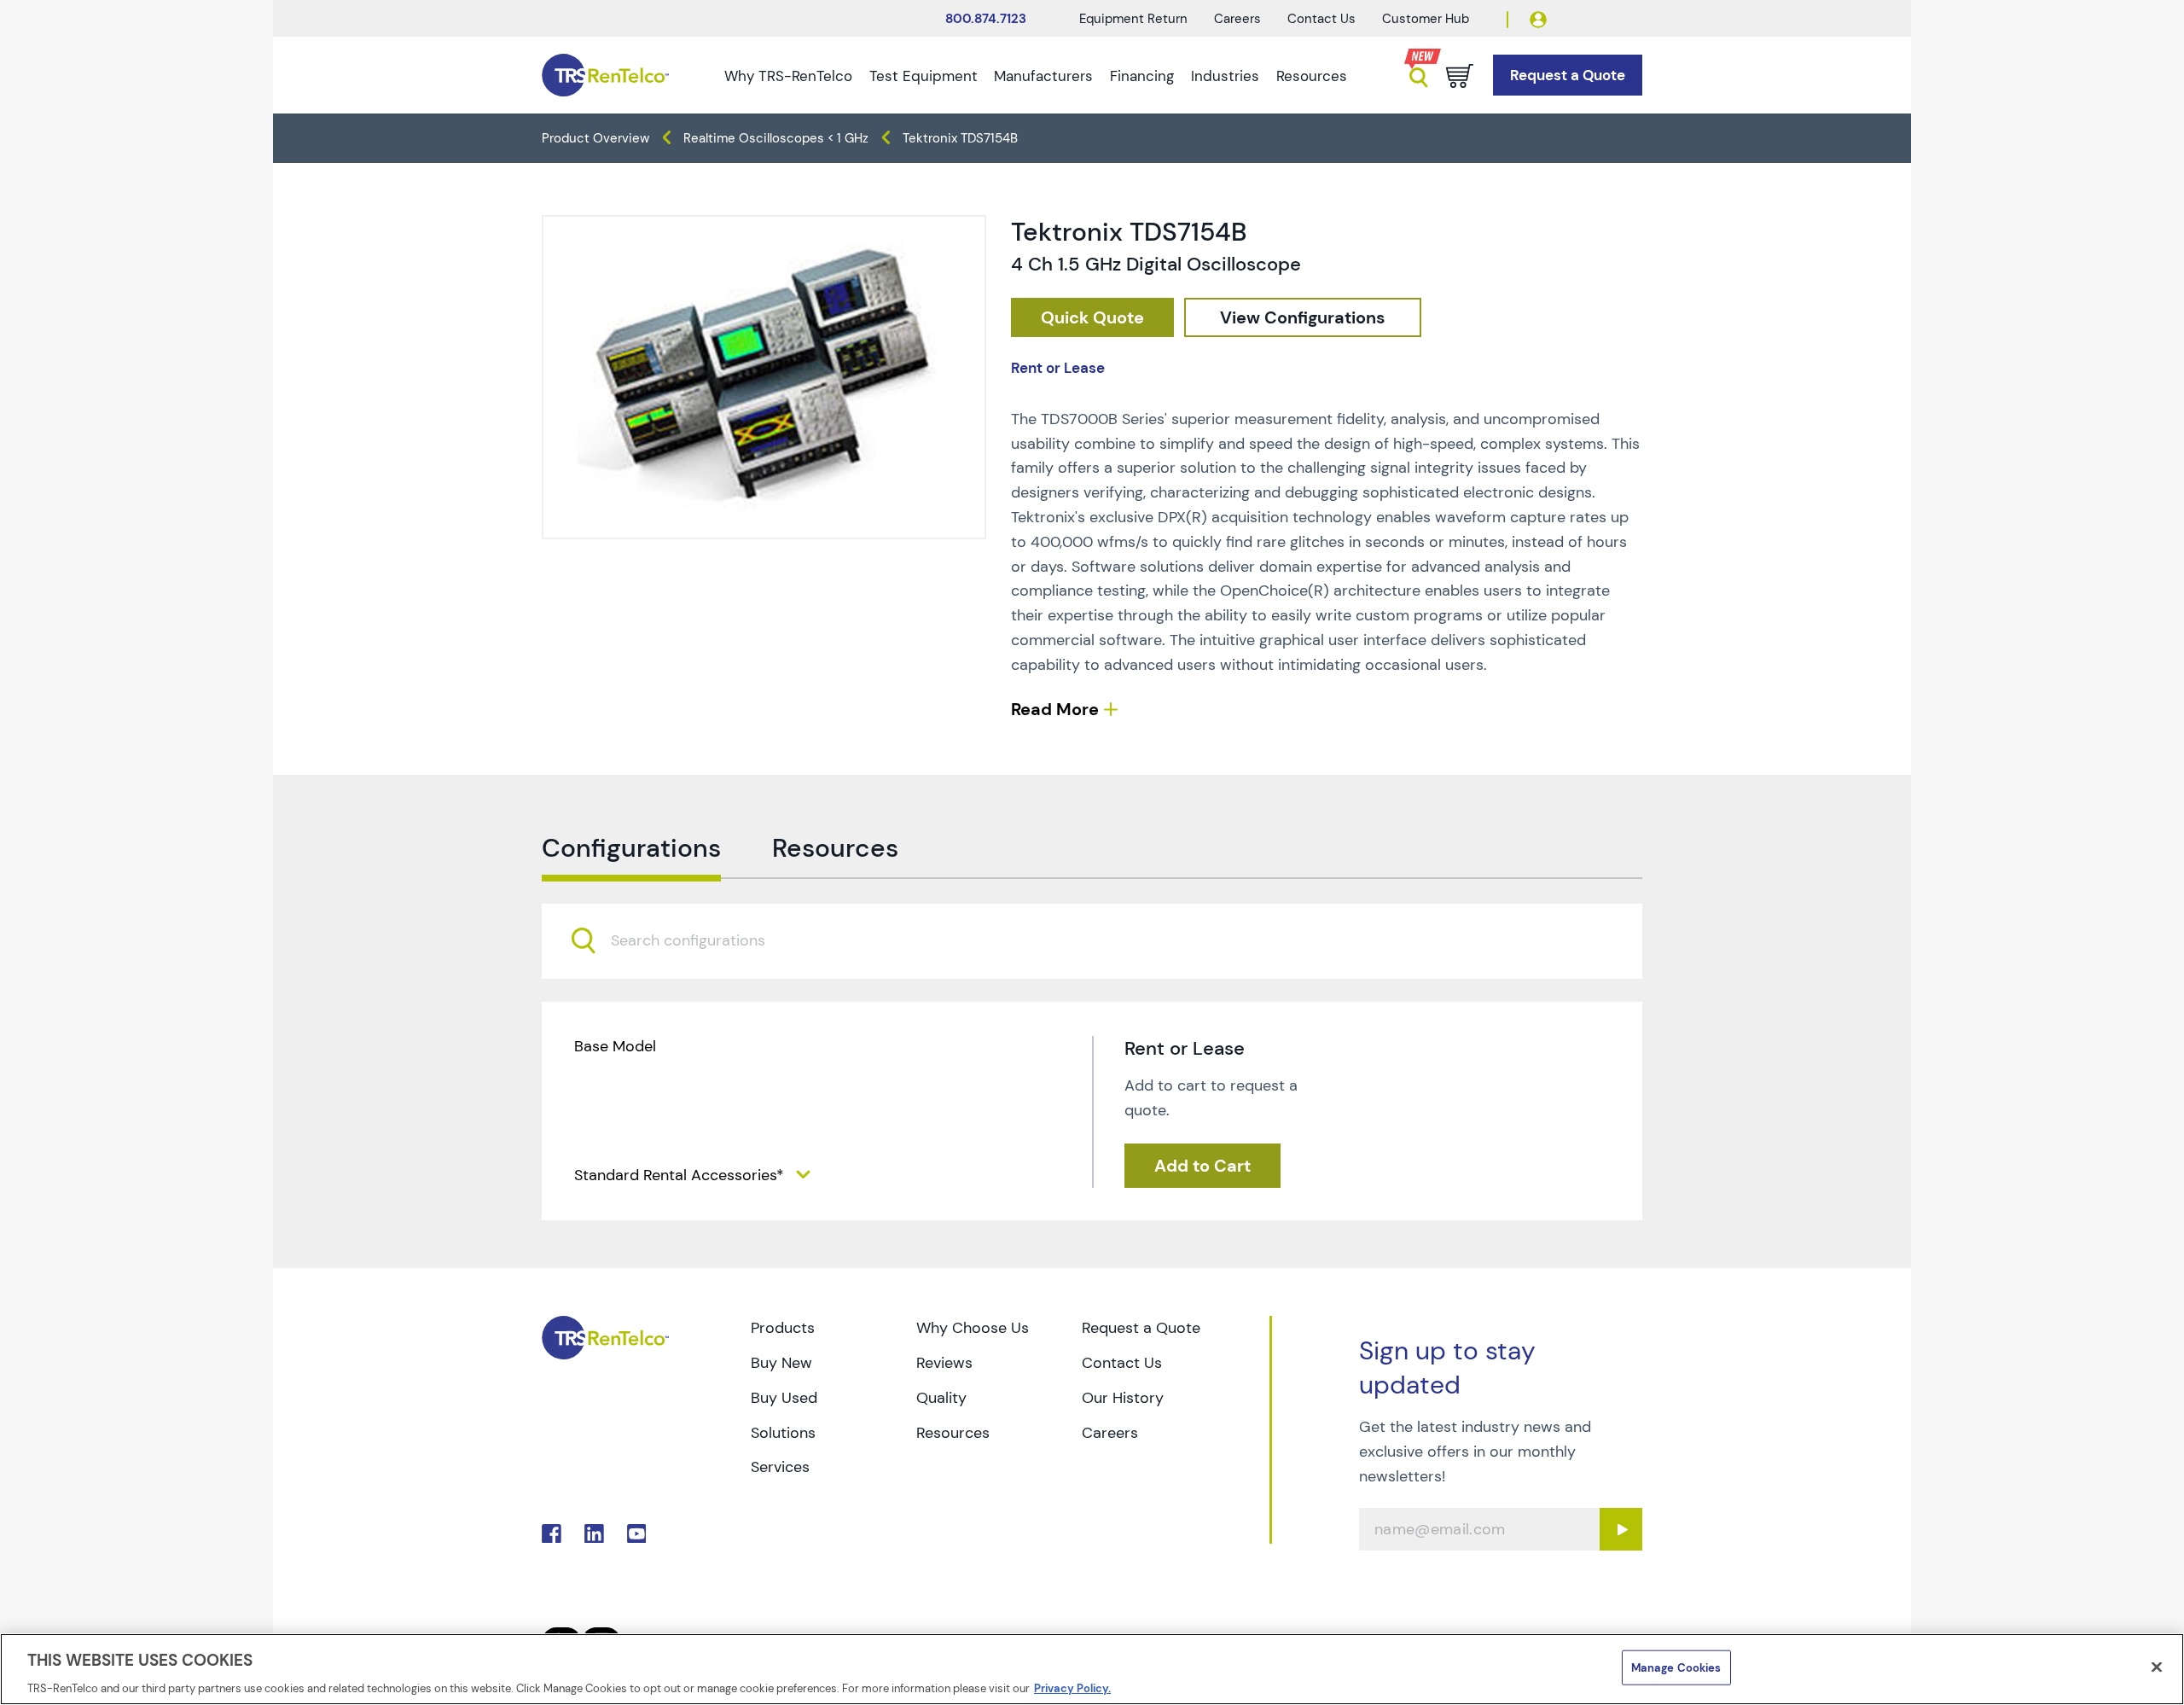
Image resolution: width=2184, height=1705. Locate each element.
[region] (1092, 1669)
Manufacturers (1043, 76)
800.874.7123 (986, 19)
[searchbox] (698, 941)
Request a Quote (1141, 1328)
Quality (941, 1398)
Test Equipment (924, 76)
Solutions (783, 1433)
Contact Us (1321, 19)
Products (783, 1328)
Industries (1225, 76)
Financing (1142, 76)
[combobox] (1092, 941)
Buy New (781, 1363)
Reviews (944, 1363)
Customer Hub (1426, 19)
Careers (1237, 19)
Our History (1123, 1398)
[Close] (2157, 1667)
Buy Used (784, 1398)
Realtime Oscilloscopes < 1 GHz (776, 138)
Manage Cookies (1676, 1667)
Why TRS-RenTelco (788, 76)
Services (780, 1467)
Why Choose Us (973, 1328)
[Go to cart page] (1460, 76)
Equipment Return (1133, 19)
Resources (1312, 76)
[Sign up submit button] (1621, 1529)
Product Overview (595, 138)
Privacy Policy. (1072, 1688)
